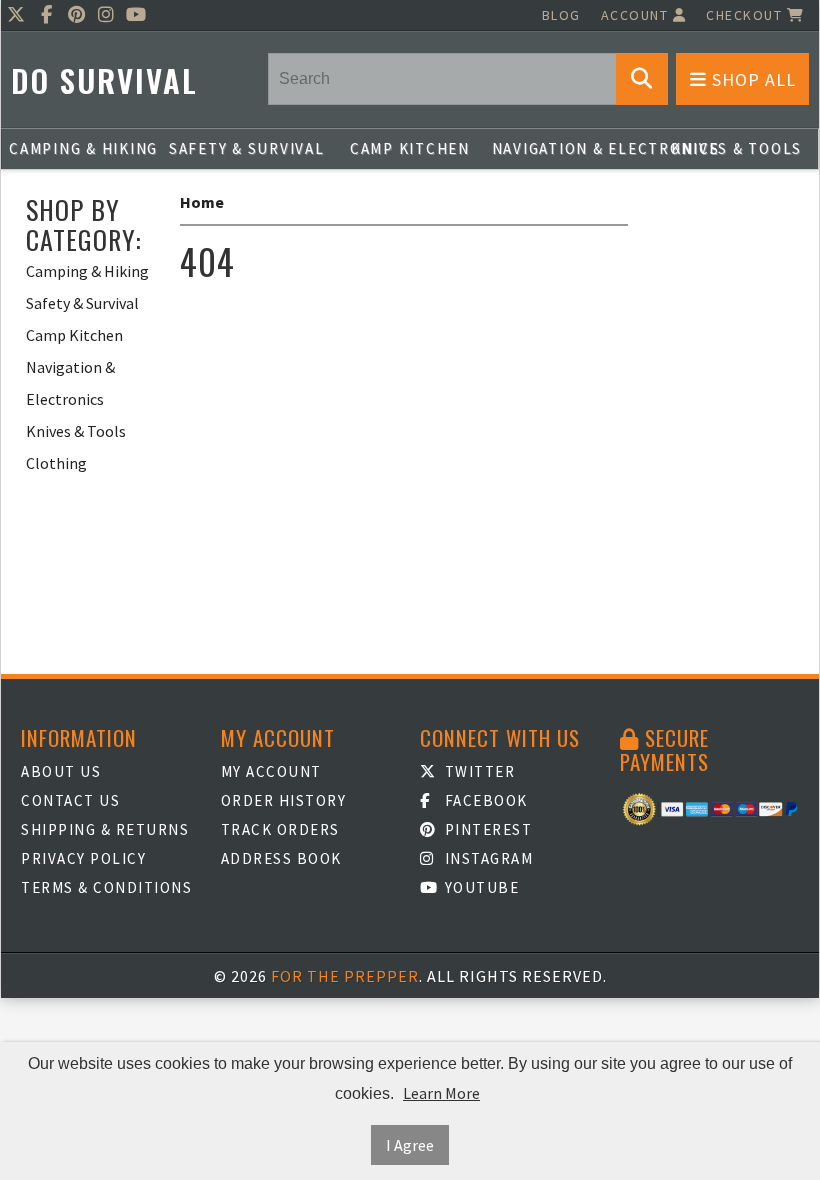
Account (637, 15)
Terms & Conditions (106, 887)
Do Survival (104, 80)
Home (202, 202)
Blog (561, 15)
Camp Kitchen (410, 148)
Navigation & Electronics (573, 148)
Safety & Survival (247, 148)
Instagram (486, 858)
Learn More (441, 1093)
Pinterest (486, 829)
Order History (284, 800)
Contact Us (70, 800)
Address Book (281, 858)
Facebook (484, 800)
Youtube (479, 887)
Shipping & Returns (105, 829)
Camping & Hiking (83, 148)
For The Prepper (345, 976)
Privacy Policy (83, 858)
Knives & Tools (737, 148)
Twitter (477, 771)
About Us (61, 771)
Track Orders (280, 829)
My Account (271, 771)
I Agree (410, 1145)
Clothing (56, 463)
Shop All (751, 79)
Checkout (746, 15)
